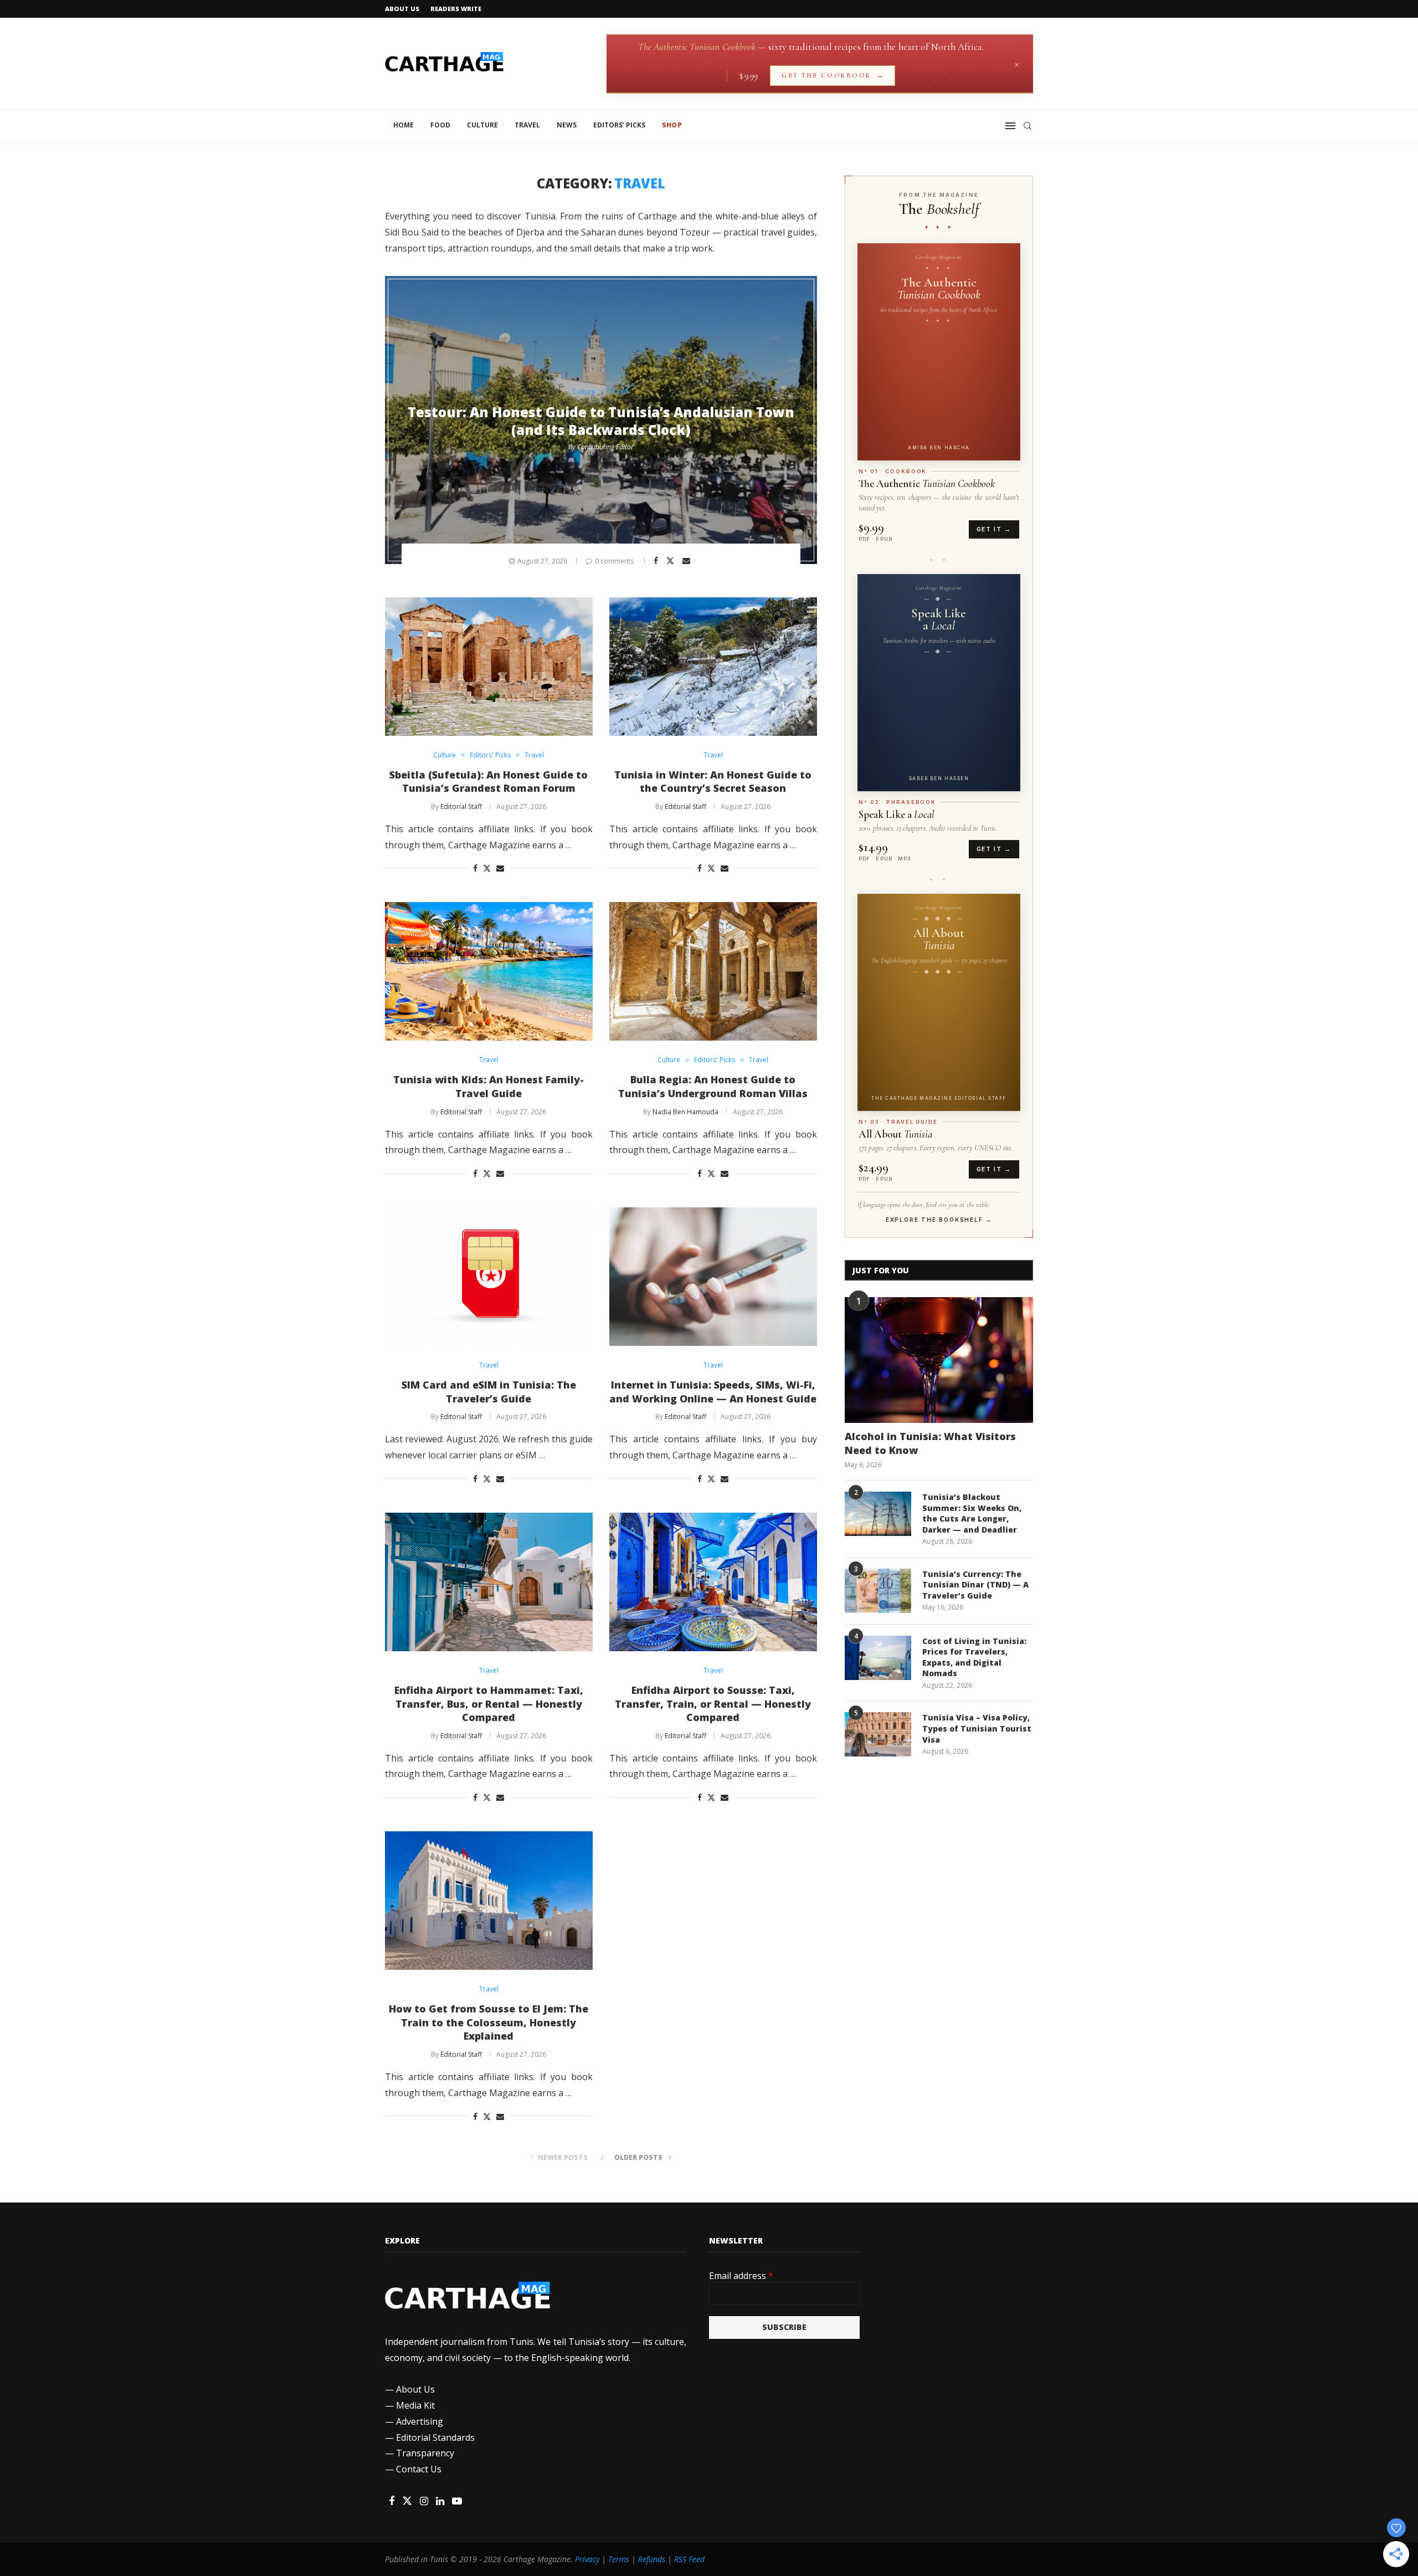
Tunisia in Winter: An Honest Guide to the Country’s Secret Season (713, 782)
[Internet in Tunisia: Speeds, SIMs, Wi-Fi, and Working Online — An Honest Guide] (713, 1277)
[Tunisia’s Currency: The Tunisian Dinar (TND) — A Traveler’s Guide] (878, 1591)
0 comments (614, 561)
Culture (482, 125)
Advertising (420, 2421)
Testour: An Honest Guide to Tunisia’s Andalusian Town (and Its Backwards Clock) (601, 421)
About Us (402, 9)
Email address (741, 2276)
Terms (619, 2559)
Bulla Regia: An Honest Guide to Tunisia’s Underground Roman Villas (713, 1086)
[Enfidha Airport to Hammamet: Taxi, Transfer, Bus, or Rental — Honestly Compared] (489, 1582)
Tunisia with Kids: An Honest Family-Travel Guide (489, 1086)
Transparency (425, 2453)
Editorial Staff (461, 806)
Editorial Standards (435, 2437)
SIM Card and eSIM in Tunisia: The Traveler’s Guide (489, 1392)
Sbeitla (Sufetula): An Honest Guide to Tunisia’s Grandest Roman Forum (489, 782)
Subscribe (784, 2327)
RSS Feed (689, 2559)
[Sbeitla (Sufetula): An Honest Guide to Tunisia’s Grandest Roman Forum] (489, 667)
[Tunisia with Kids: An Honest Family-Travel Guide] (489, 971)
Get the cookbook (833, 76)
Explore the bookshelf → (939, 1220)
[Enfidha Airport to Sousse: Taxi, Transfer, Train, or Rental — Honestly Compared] (713, 1582)
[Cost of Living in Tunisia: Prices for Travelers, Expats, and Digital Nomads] (878, 1658)
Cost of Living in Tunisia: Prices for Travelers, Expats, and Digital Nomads (974, 1657)
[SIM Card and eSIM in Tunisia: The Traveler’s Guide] (489, 1277)
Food (440, 125)
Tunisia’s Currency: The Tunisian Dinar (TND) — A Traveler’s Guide (975, 1585)
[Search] (1027, 126)
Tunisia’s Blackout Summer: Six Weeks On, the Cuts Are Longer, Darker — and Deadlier (972, 1513)
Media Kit (415, 2405)
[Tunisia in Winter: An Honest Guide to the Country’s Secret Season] (713, 667)
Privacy (587, 2559)
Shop (672, 125)
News (567, 125)
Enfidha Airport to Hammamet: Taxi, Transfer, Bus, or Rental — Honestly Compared (489, 1704)
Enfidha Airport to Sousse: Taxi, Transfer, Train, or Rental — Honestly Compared (713, 1704)
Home (404, 125)
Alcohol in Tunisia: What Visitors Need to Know (930, 1443)
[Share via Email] (688, 561)
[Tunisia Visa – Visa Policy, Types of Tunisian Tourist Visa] (878, 1734)
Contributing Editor (605, 447)
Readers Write (456, 9)
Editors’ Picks (619, 125)
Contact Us (419, 2469)
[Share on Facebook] (657, 561)
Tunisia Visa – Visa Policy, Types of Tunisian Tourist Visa (977, 1728)
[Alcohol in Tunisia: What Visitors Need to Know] (939, 1360)
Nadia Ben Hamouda (685, 1112)
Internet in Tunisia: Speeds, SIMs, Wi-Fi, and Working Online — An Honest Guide (713, 1392)
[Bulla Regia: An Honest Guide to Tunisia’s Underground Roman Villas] (713, 971)
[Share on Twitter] (672, 560)
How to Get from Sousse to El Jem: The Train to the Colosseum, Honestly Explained (489, 2022)
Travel (527, 125)
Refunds (652, 2559)
